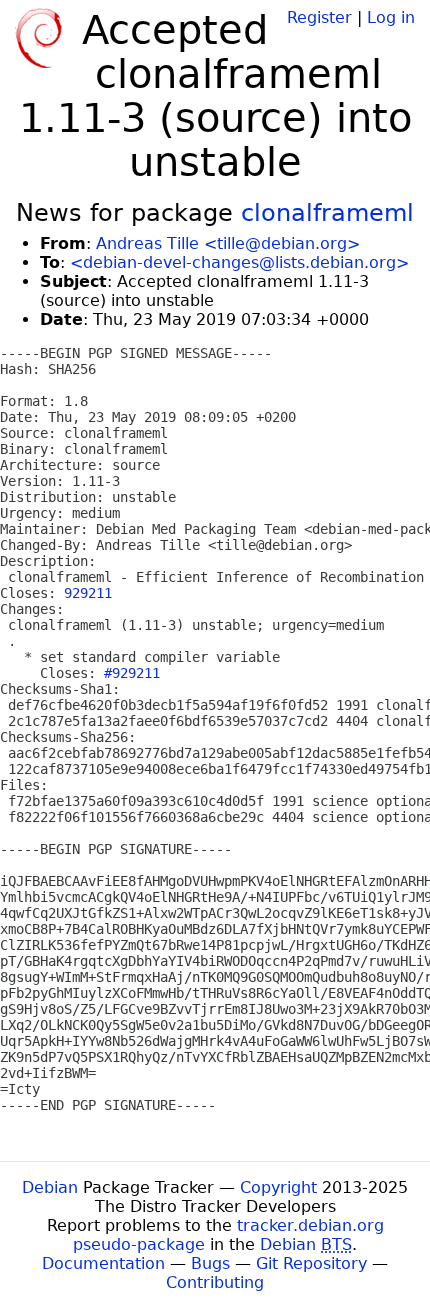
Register (319, 17)
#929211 (132, 673)
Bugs (210, 1263)
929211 (88, 593)
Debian (50, 1187)
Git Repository (311, 1263)
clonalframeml (327, 213)
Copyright (278, 1187)
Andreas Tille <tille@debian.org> (228, 243)
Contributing (215, 1282)
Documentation (103, 1263)
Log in (391, 17)
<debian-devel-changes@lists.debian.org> (239, 262)
